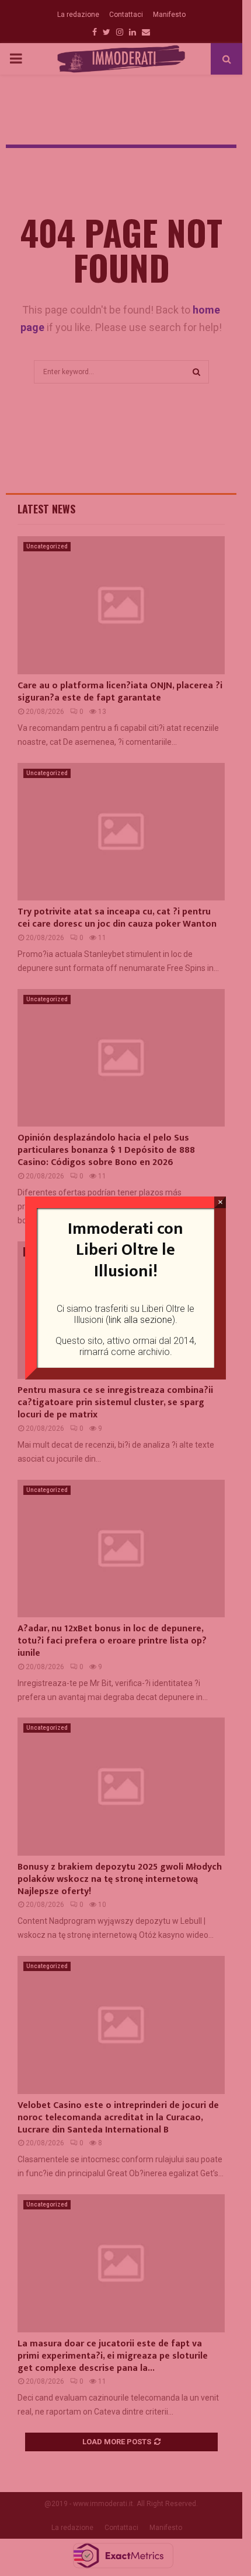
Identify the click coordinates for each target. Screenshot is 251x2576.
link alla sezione (140, 1320)
